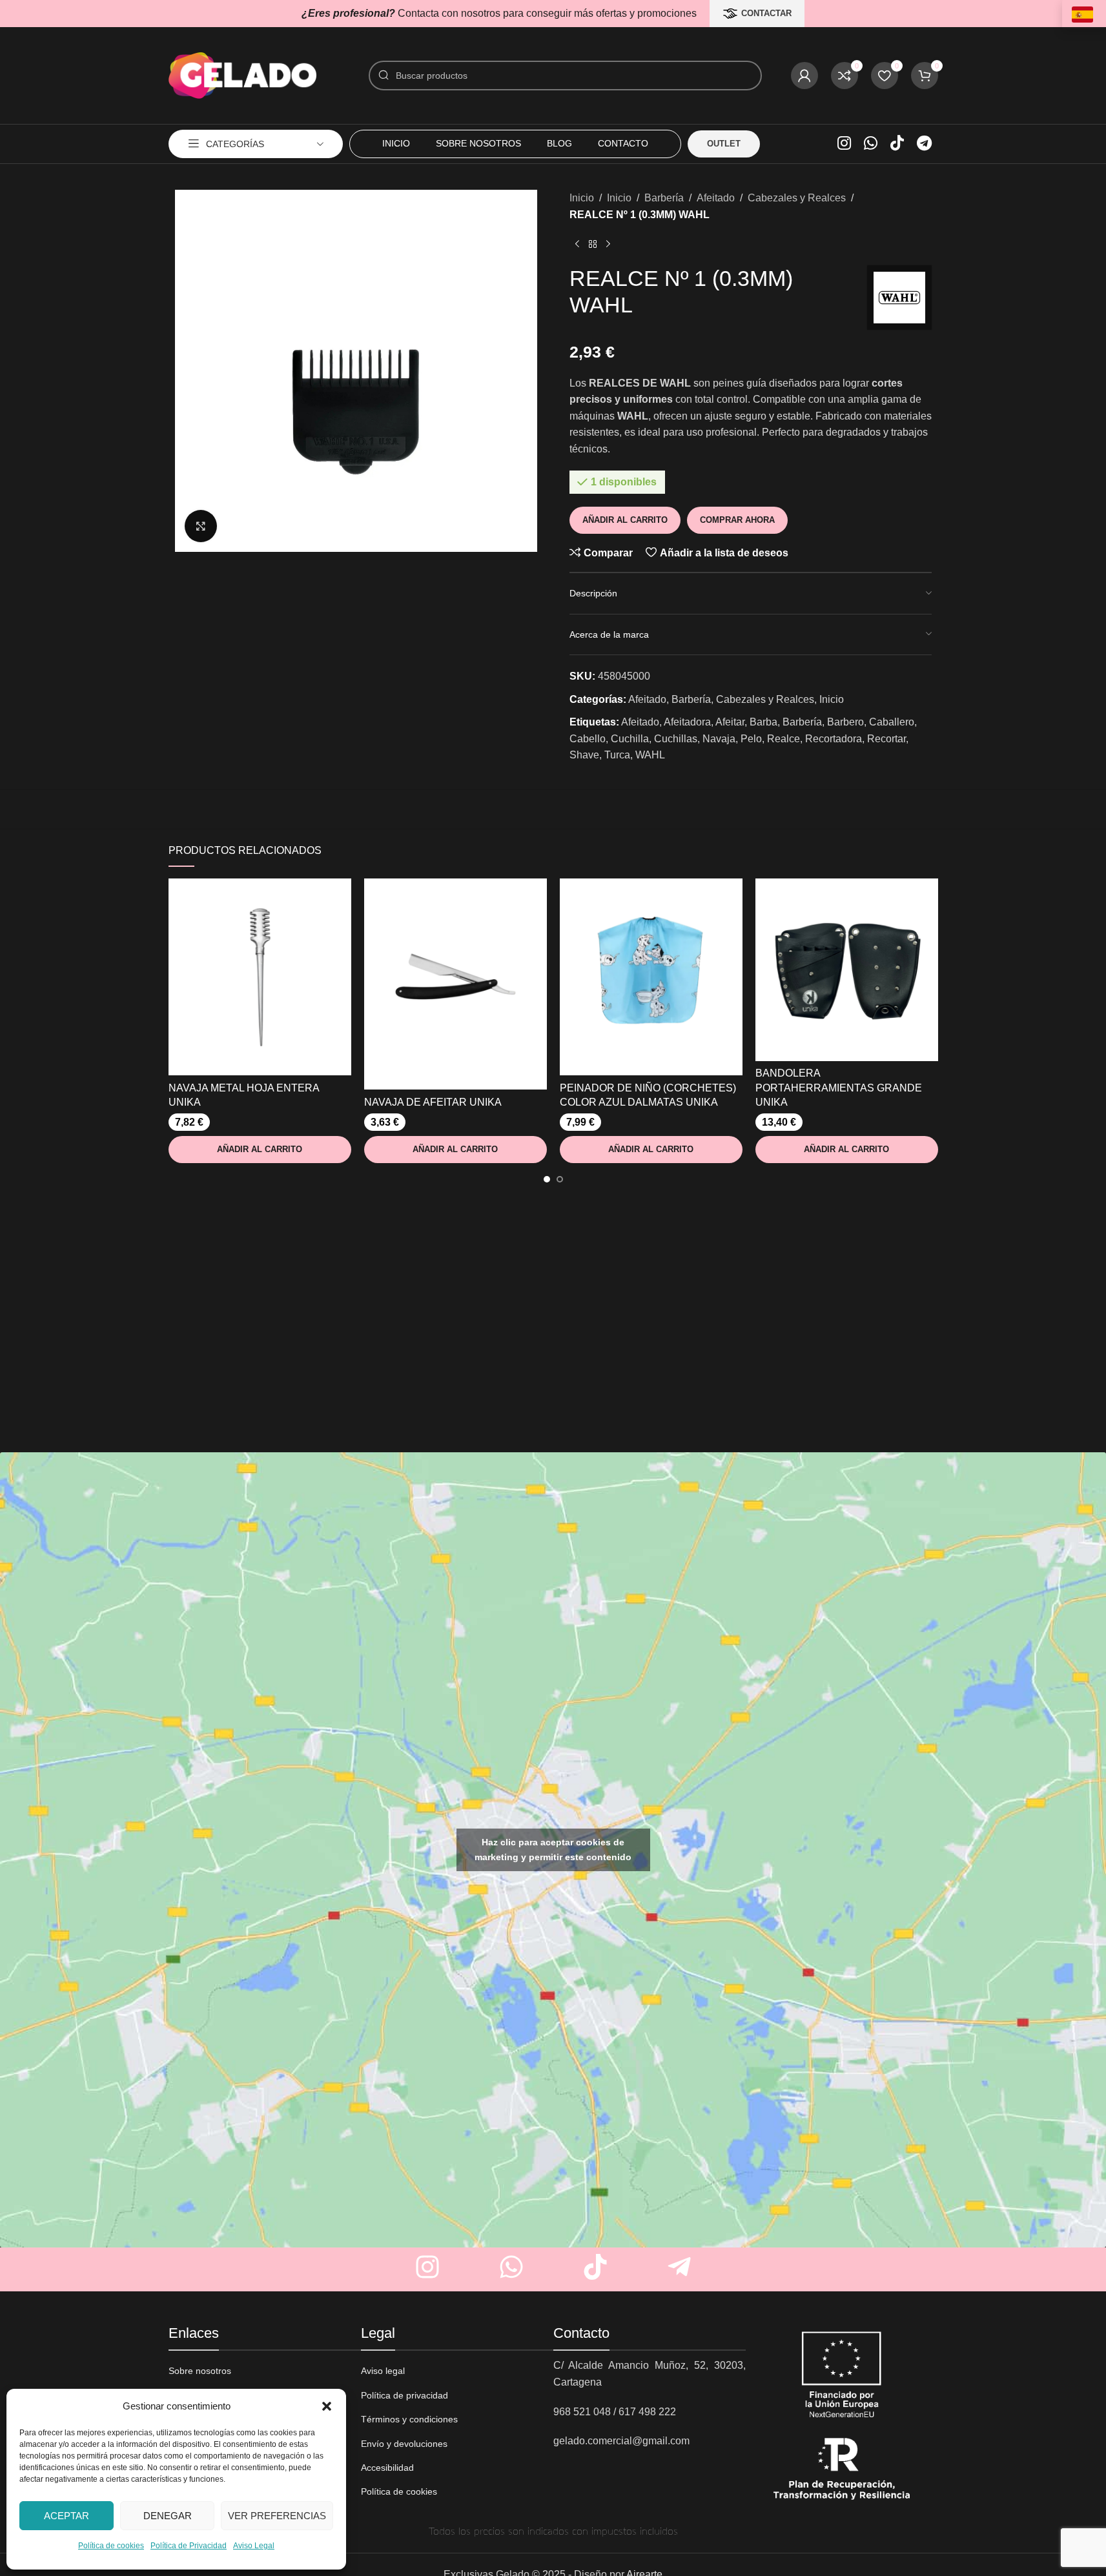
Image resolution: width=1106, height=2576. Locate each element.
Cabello (588, 739)
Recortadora (834, 739)
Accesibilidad (387, 2468)
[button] (327, 2406)
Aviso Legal (254, 2546)
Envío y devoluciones (404, 2444)
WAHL (650, 755)
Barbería (664, 198)
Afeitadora (687, 722)
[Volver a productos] (593, 245)
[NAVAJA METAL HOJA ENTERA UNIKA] (260, 977)
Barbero (845, 722)
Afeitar (730, 722)
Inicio (582, 198)
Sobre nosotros (200, 2371)
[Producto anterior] (577, 245)
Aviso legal (383, 2371)
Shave (584, 755)
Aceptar (67, 2516)
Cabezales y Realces (797, 198)
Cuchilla (630, 739)
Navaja (719, 739)
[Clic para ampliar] (201, 526)
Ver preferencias (277, 2516)
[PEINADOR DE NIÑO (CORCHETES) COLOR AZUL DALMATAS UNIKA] (651, 977)
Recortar (886, 739)
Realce (783, 739)
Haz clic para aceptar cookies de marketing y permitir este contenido (553, 1850)
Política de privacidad (405, 2395)
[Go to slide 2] (560, 1179)
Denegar (168, 2516)
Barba (763, 722)
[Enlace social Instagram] (844, 144)
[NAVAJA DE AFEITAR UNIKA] (456, 984)
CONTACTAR (766, 13)
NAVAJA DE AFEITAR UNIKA (433, 1102)
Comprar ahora (737, 520)
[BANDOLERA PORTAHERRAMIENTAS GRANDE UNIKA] (847, 970)
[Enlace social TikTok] (897, 144)
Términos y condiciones (409, 2419)
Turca (617, 755)
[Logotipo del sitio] (243, 75)
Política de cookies (111, 2546)
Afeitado (716, 198)
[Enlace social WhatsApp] (871, 144)
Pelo (751, 739)
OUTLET (724, 144)
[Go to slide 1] (547, 1179)
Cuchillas (676, 739)
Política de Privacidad (189, 2546)
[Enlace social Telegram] (924, 144)
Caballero (892, 722)
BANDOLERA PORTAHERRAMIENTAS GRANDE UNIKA (839, 1088)
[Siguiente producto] (608, 245)
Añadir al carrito (625, 520)
